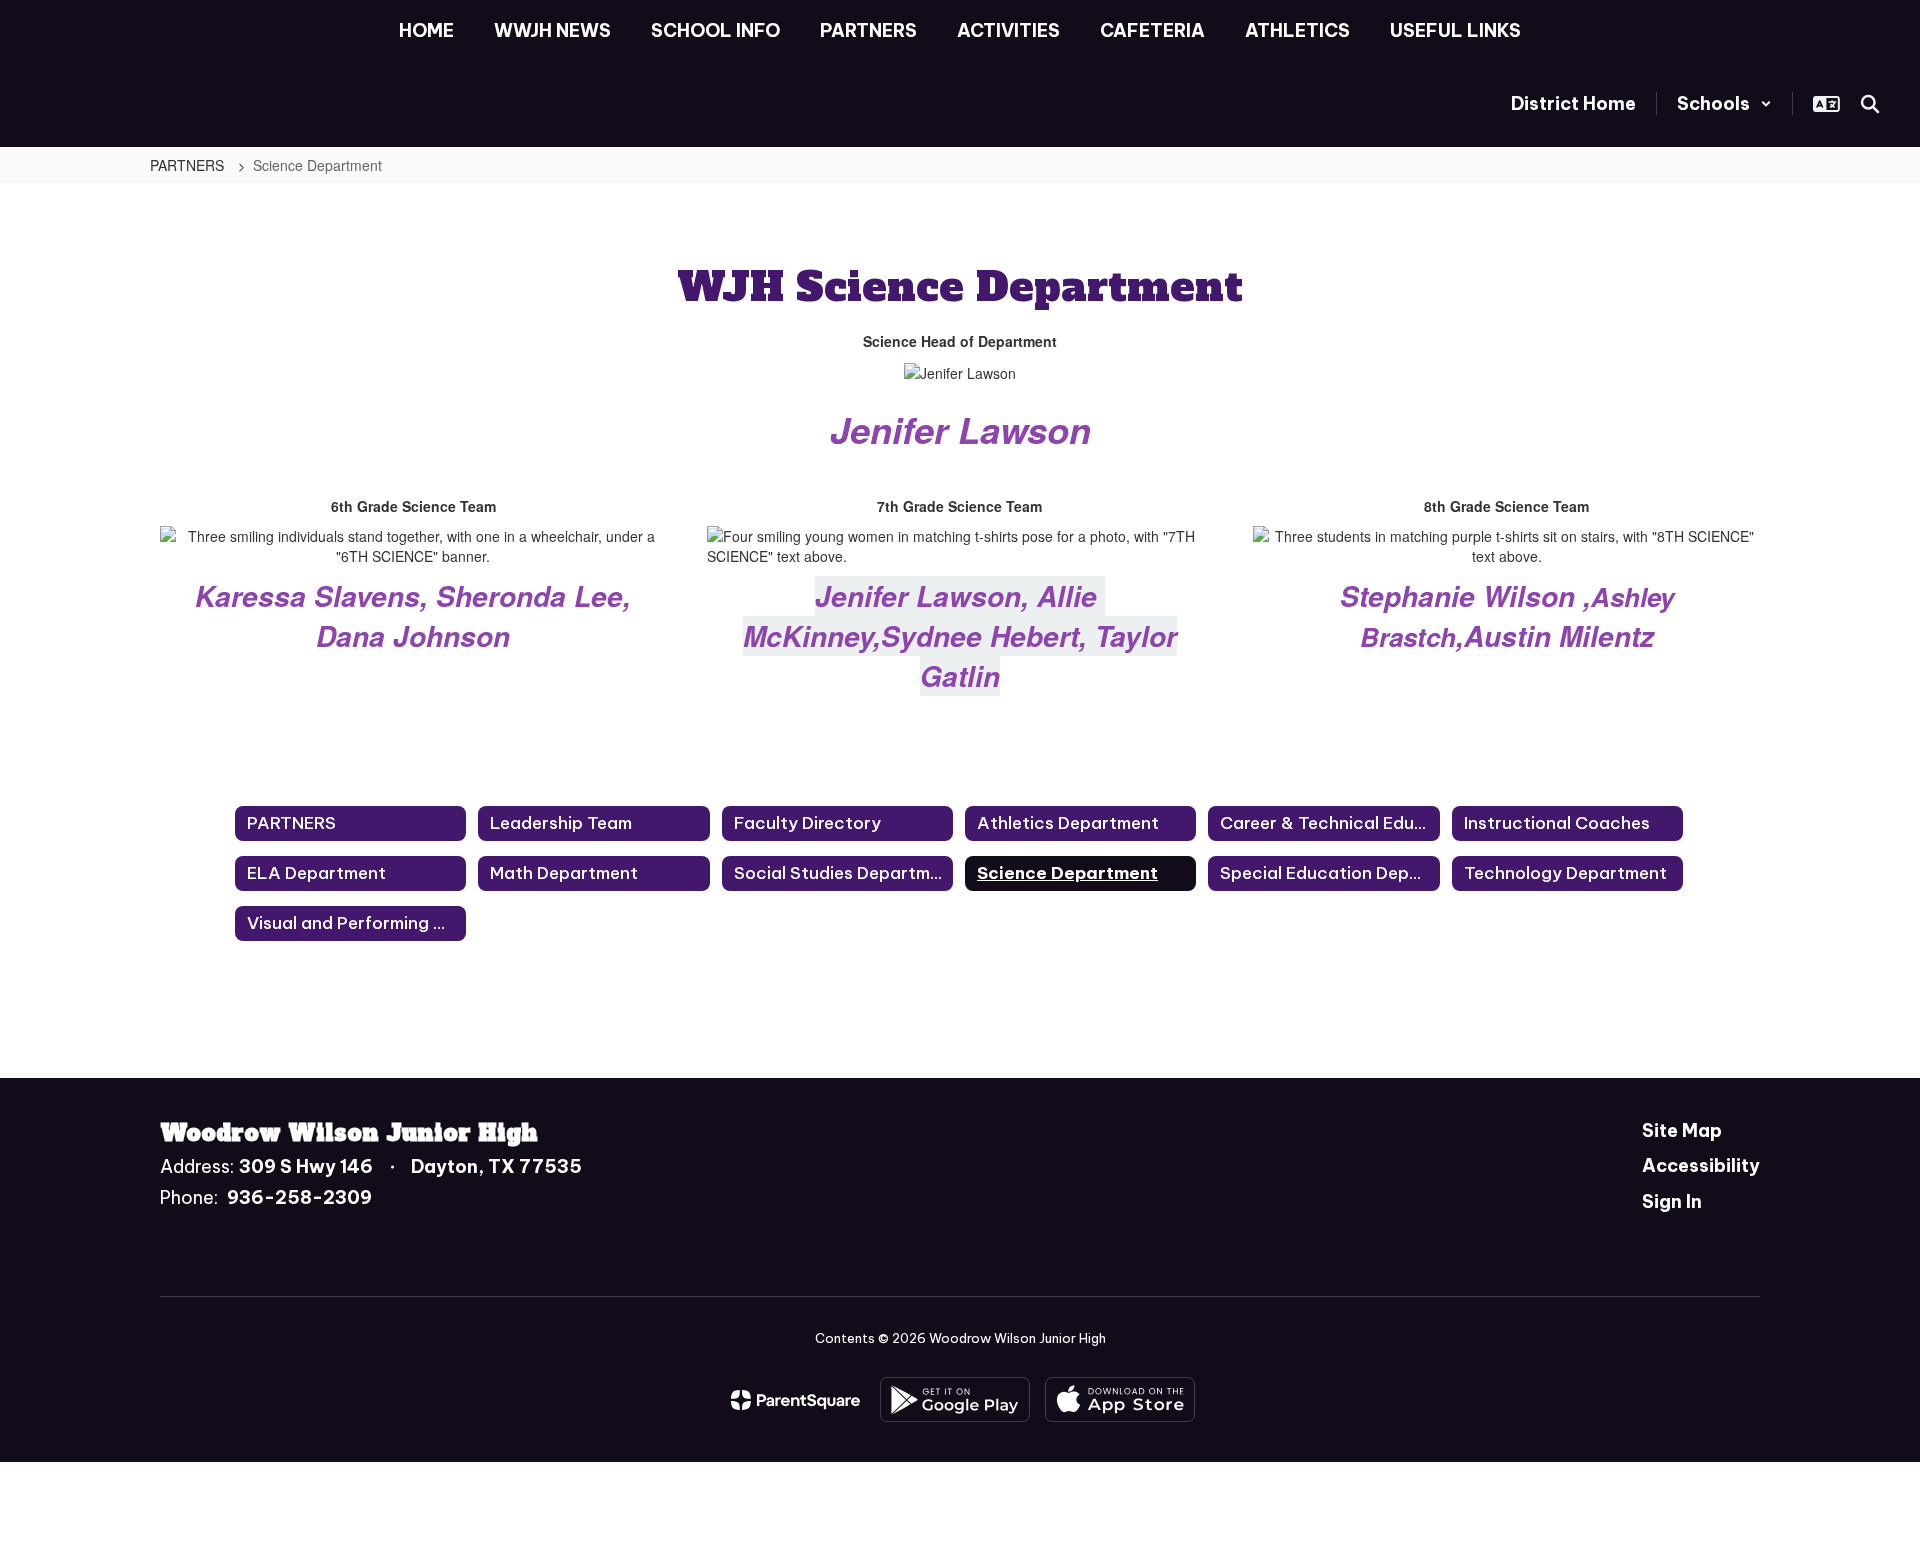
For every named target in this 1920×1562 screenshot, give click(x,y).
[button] (1724, 103)
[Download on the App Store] (1120, 1399)
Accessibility (1701, 1165)
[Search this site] (1870, 104)
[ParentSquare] (795, 1400)
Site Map (1682, 1130)
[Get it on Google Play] (955, 1399)
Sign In (1672, 1201)
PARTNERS (189, 165)
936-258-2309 (299, 1197)
